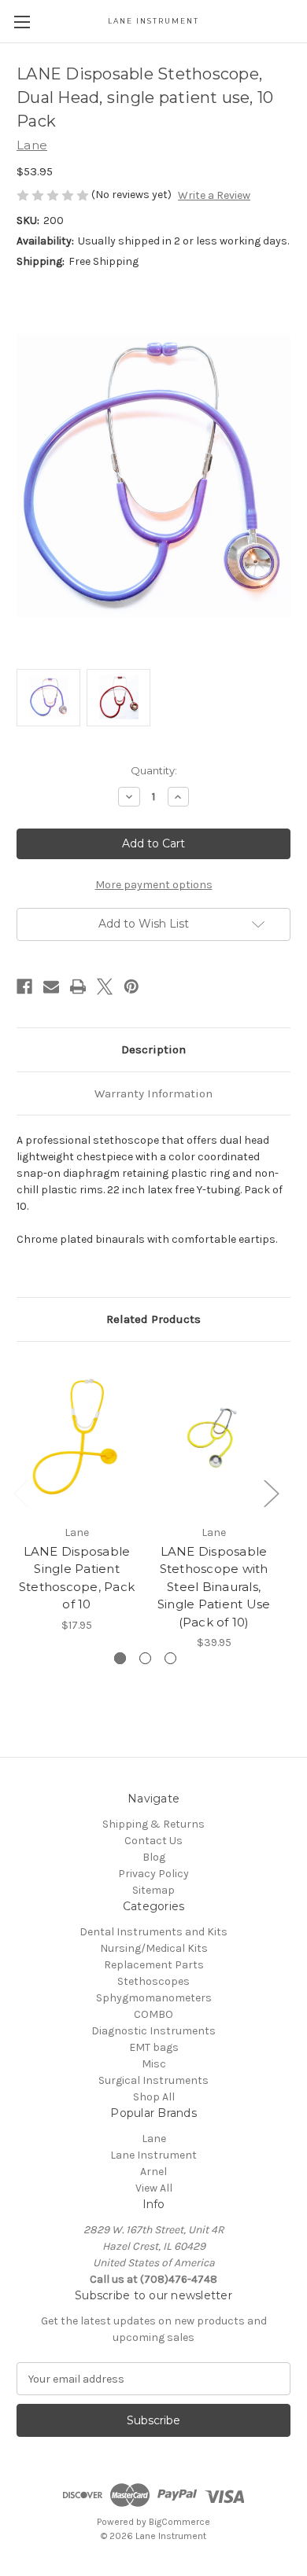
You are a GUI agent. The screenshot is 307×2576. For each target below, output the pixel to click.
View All (154, 2188)
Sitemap (153, 1890)
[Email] (51, 987)
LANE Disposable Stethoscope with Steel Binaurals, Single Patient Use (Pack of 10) (214, 1587)
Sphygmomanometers (154, 1998)
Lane (154, 2139)
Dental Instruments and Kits (153, 1932)
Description (153, 1049)
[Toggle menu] (22, 22)
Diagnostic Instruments (153, 2031)
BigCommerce (179, 2522)
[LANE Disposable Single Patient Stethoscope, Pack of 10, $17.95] (77, 1437)
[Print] (78, 987)
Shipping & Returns (153, 1824)
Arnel (153, 2172)
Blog (154, 1857)
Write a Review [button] (214, 195)
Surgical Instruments (153, 2080)
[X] (105, 987)
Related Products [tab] (153, 1319)
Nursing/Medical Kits (154, 1948)
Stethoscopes (153, 1981)
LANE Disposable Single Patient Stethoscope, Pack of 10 (77, 1578)
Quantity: (154, 770)
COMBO (153, 2014)
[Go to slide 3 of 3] (170, 1658)
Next (271, 1492)
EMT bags (154, 2047)
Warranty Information (153, 1093)
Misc (154, 2064)
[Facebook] (24, 987)
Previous (20, 1492)
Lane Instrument (153, 2155)
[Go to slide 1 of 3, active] (120, 1658)
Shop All (154, 2097)
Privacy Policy (153, 1874)
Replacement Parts (154, 1965)
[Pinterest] (131, 987)
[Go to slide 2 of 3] (145, 1658)
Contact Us (153, 1841)
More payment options (154, 885)
